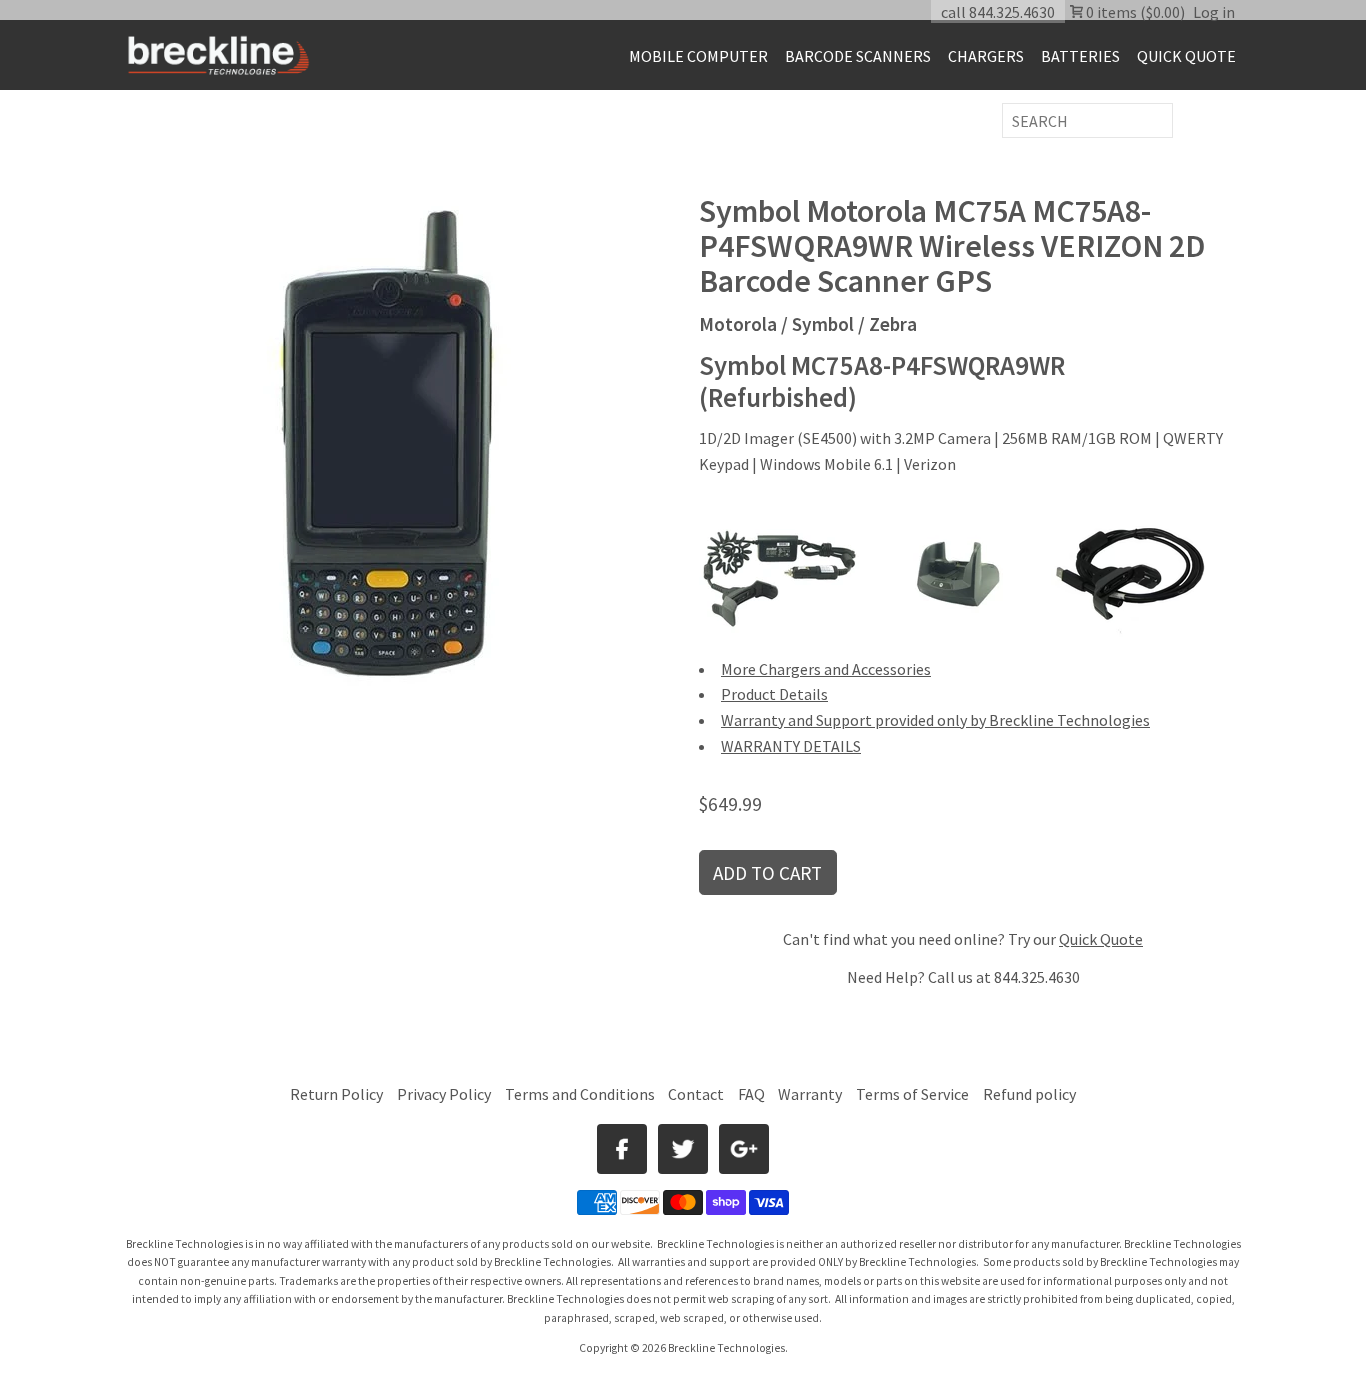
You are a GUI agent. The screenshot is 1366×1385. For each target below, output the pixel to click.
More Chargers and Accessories (826, 669)
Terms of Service (912, 1094)
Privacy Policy (444, 1094)
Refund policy (1029, 1094)
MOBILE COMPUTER (698, 56)
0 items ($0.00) (1134, 12)
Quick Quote (1101, 939)
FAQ (751, 1094)
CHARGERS (986, 56)
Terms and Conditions (581, 1094)
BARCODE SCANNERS (858, 56)
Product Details (774, 694)
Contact (696, 1094)
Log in (1214, 12)
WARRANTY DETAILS (791, 746)
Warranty (810, 1094)
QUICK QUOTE (1186, 56)
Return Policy (336, 1094)
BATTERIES (1080, 56)
